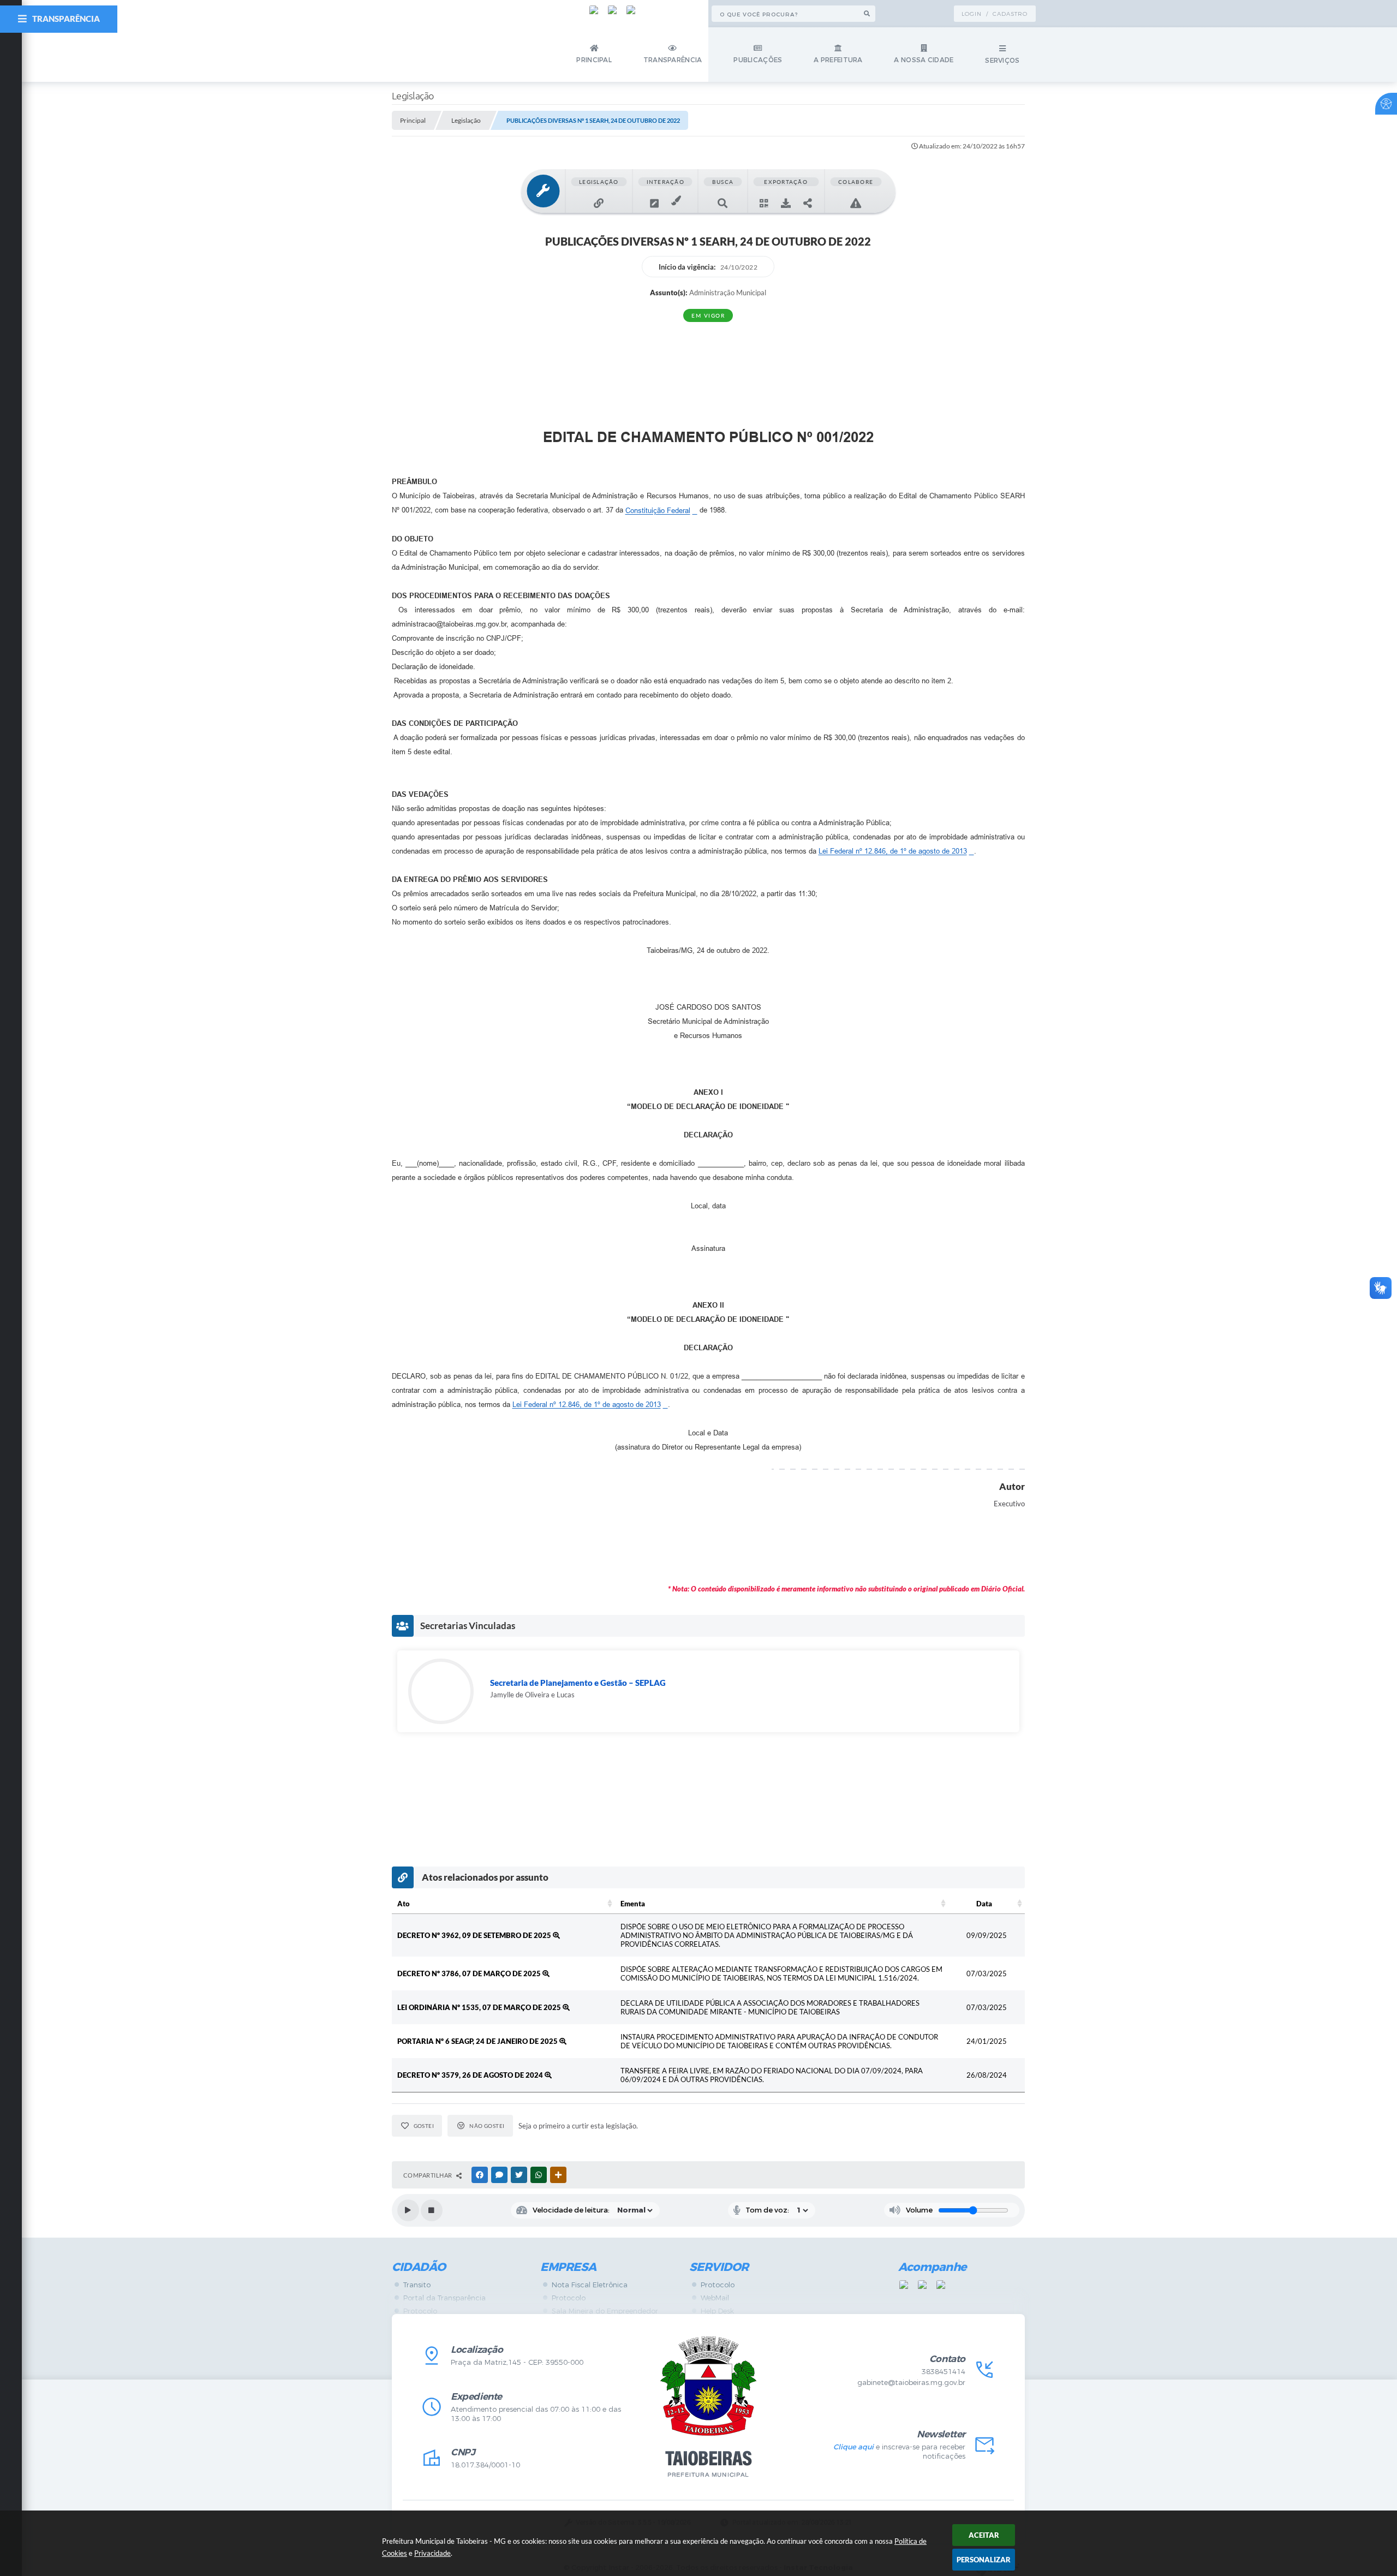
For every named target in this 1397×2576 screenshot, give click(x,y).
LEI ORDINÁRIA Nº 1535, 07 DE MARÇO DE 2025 (480, 2007)
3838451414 (944, 2372)
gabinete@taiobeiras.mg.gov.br (911, 2383)
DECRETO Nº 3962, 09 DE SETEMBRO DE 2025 (475, 1935)
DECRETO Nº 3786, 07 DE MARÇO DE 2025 (470, 1973)
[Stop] (432, 2210)
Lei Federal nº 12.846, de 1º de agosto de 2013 (893, 851)
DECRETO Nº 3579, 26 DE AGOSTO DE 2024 (471, 2075)
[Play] (408, 2210)
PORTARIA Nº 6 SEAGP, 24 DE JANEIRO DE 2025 (478, 2041)
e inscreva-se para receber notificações (899, 2452)
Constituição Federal (658, 511)
